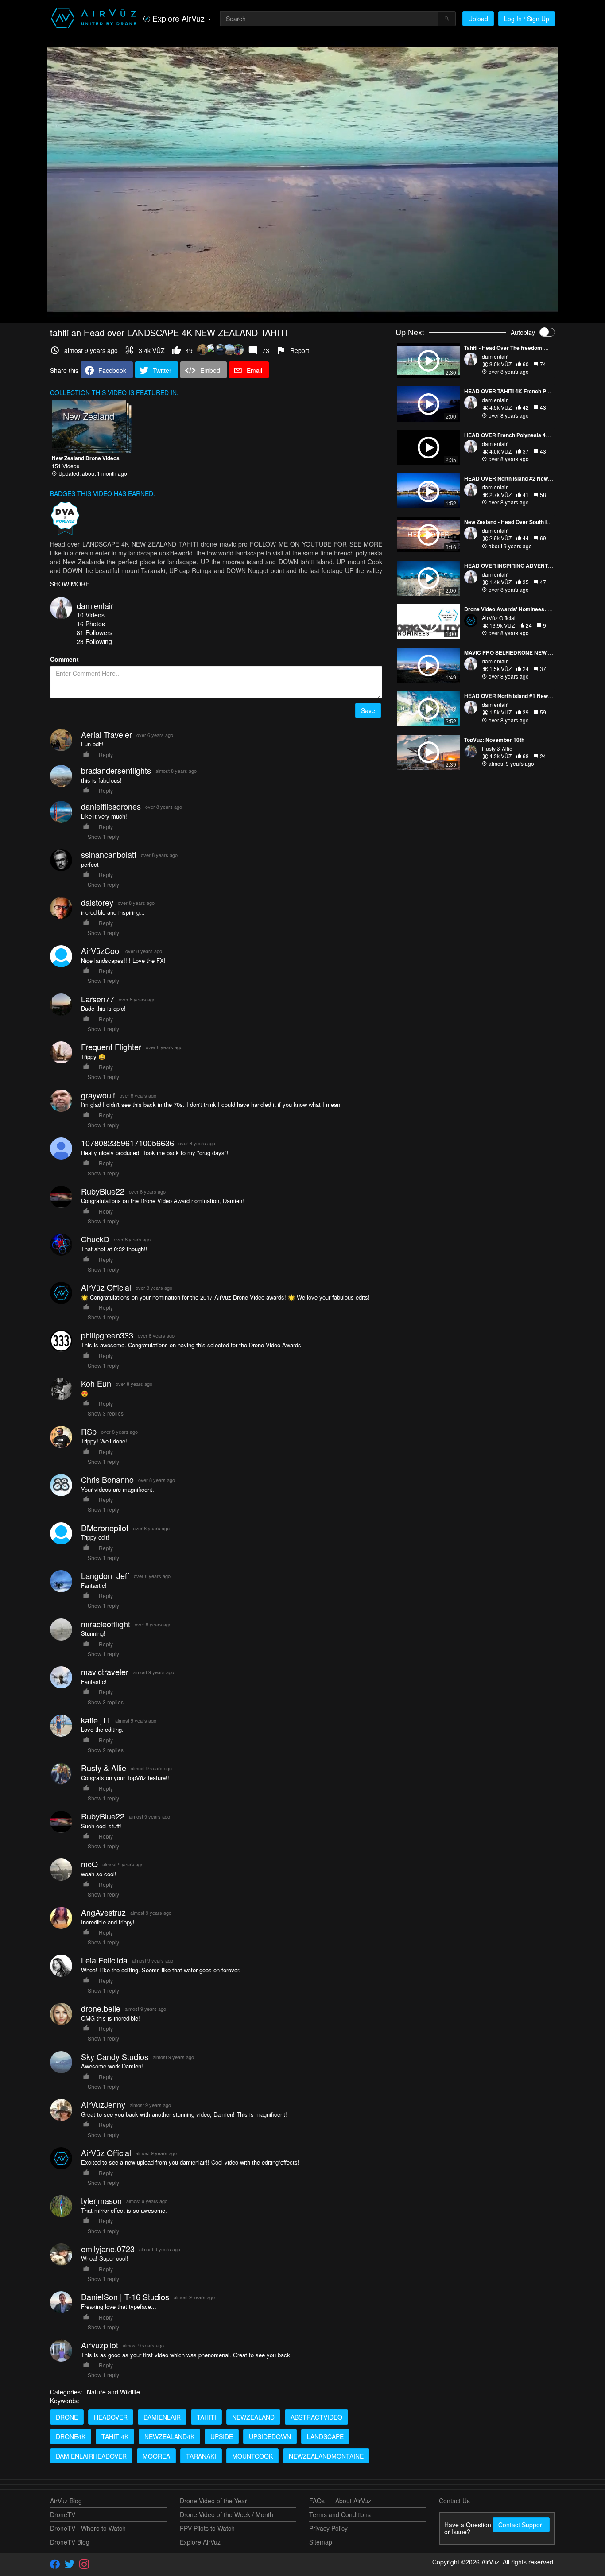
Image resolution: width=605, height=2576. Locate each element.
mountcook (252, 2456)
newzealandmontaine (326, 2456)
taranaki (201, 2456)
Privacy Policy (328, 2528)
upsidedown (270, 2436)
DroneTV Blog (70, 2542)
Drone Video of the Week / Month (227, 2514)
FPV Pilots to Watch (207, 2528)
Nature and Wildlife (113, 2392)
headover (111, 2417)
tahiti (206, 2417)
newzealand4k (169, 2436)
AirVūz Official (499, 618)
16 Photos (91, 624)
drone (67, 2417)
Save (368, 710)
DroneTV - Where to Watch (88, 2528)
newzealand (253, 2417)
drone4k (71, 2436)
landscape (325, 2436)
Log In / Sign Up (527, 19)
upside (222, 2436)
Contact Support (521, 2525)
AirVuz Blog (66, 2501)
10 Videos (91, 615)
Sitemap (321, 2542)
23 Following (94, 641)
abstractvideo (316, 2417)
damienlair (95, 605)
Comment (64, 659)
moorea (156, 2456)
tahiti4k (115, 2436)
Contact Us (454, 2501)
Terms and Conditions (340, 2514)
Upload (478, 19)
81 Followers (95, 632)
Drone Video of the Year (213, 2501)
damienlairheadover (91, 2456)
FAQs (317, 2501)
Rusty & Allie (497, 748)
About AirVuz (353, 2501)
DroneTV (63, 2514)
